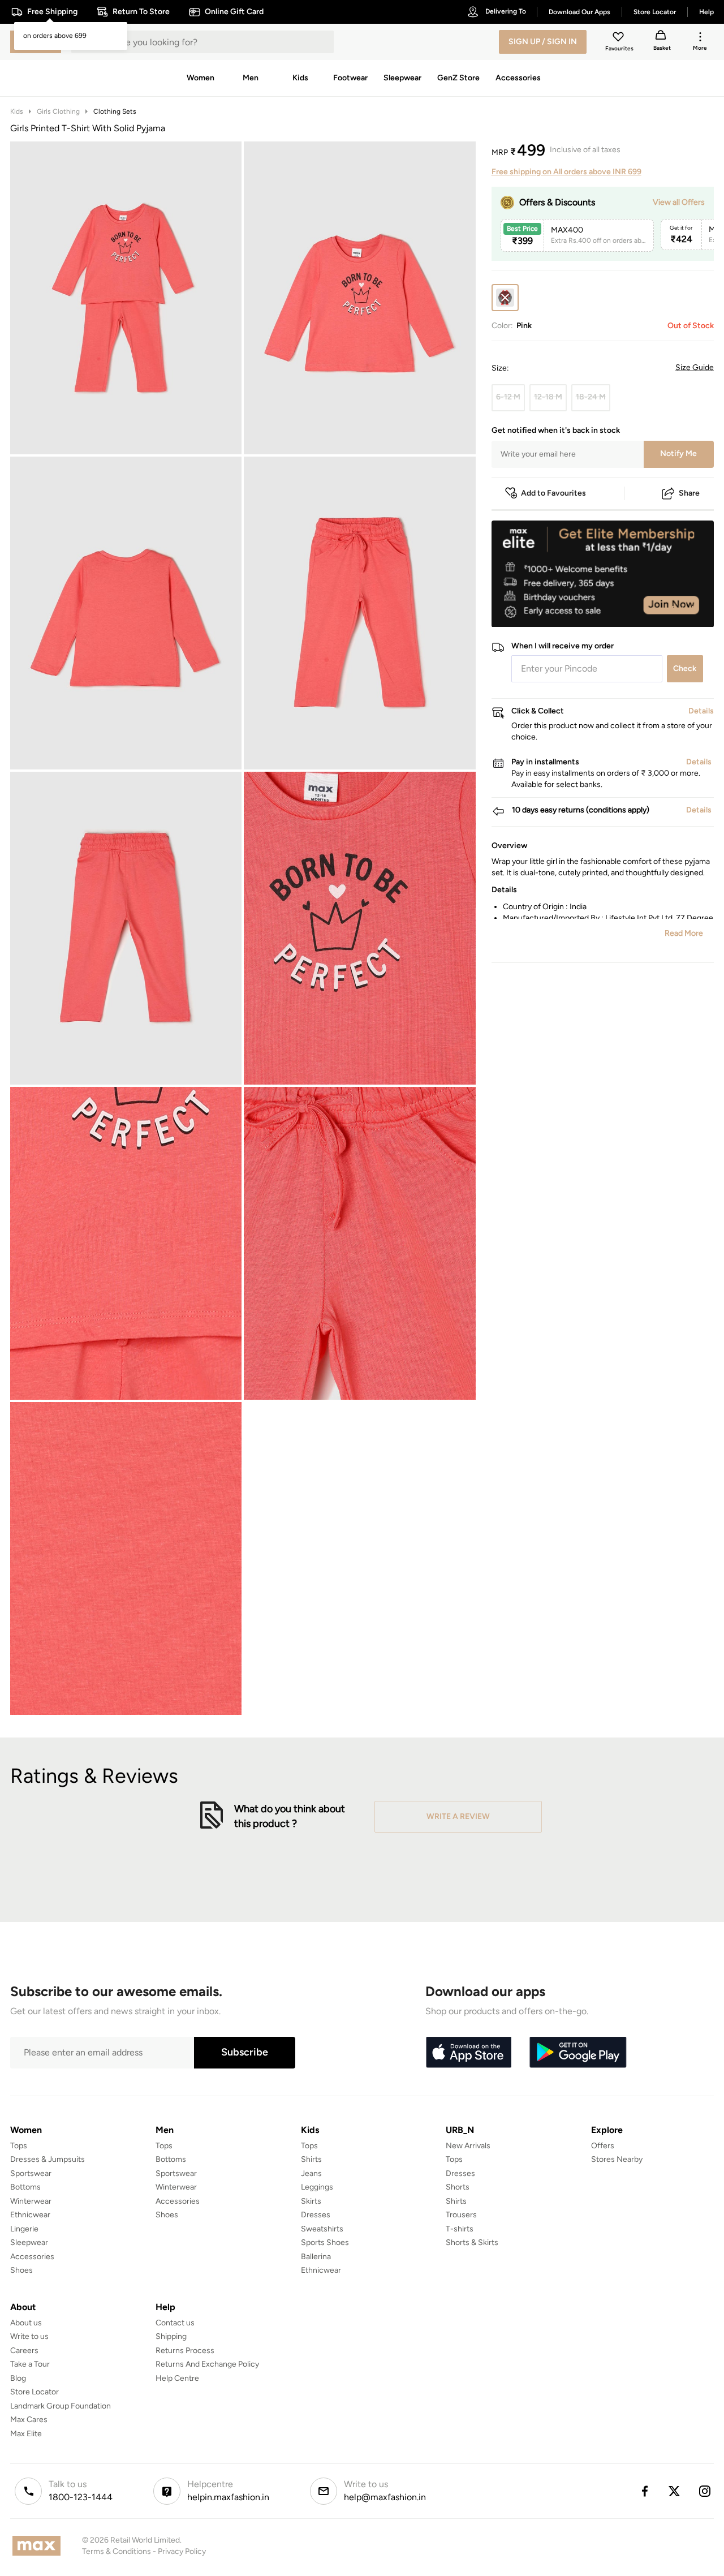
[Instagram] (705, 2491)
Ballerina (316, 2257)
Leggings (317, 2187)
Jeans (311, 2173)
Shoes (21, 2270)
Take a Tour (30, 2364)
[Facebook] (644, 2491)
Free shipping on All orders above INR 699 (566, 172)
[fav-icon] (619, 38)
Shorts (458, 2187)
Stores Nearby (617, 2159)
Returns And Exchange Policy (207, 2364)
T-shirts (460, 2229)
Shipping (171, 2336)
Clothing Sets (115, 111)
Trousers (461, 2215)
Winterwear (31, 2201)
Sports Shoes (325, 2242)
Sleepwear (29, 2242)
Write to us (29, 2336)
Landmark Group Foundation (61, 2406)
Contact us (175, 2323)
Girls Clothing (58, 111)
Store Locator (35, 2392)
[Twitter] (675, 2491)
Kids (17, 111)
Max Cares (29, 2420)
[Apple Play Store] (468, 2053)
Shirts (311, 2159)
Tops (19, 2146)
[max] (39, 2546)
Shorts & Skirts (472, 2242)
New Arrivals (468, 2146)
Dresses (316, 2215)
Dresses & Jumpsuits (48, 2159)
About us (26, 2323)
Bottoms (25, 2187)
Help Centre (177, 2378)
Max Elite (26, 2434)
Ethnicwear (30, 2215)
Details (685, 609)
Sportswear (31, 2173)
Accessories (32, 2257)
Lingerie (24, 2229)
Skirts (311, 2201)
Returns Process (185, 2351)
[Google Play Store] (578, 2053)
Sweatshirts (322, 2229)
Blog (18, 2378)
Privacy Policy (182, 2551)
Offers (603, 2146)
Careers (24, 2351)
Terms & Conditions (117, 2551)
